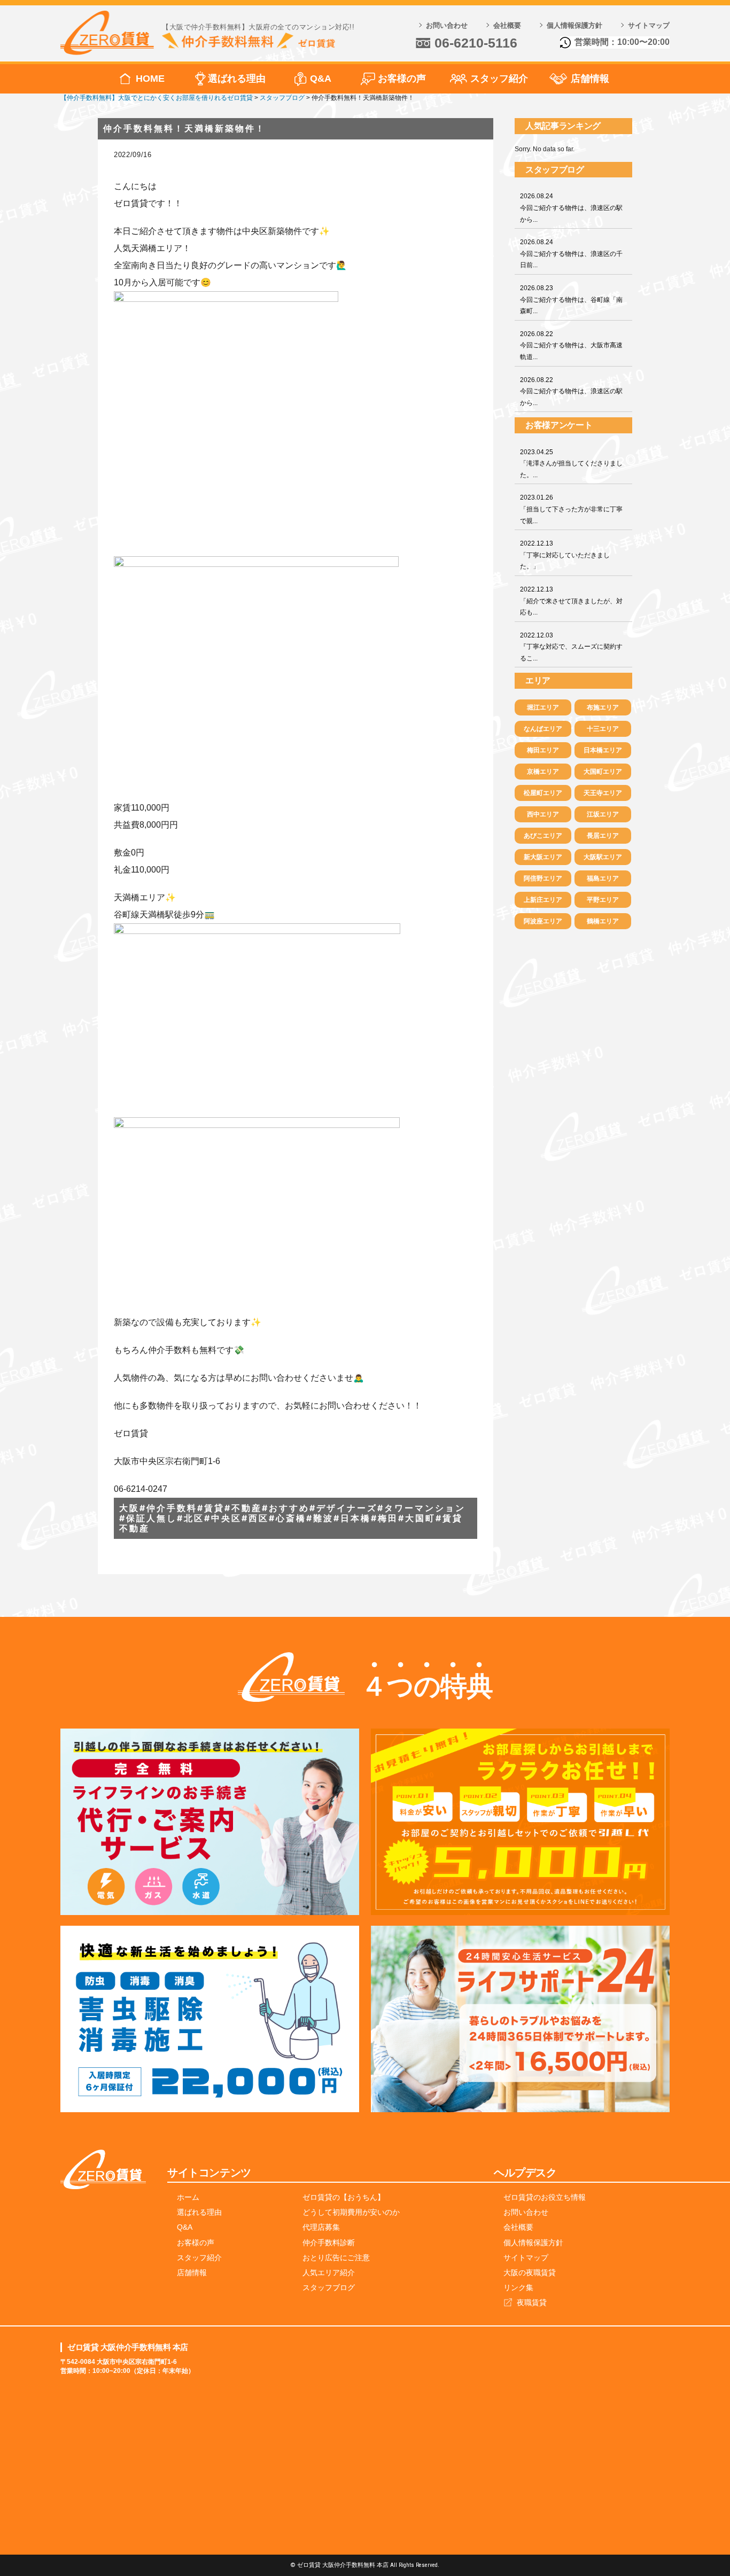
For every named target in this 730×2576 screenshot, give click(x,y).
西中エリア (543, 814)
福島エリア (603, 878)
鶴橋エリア (603, 921)
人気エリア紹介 (329, 2273)
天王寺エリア (603, 793)
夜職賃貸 (532, 2302)
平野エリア (603, 900)
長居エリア (603, 836)
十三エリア (603, 729)
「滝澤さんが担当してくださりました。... (571, 464)
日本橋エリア (603, 750)
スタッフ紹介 (499, 79)
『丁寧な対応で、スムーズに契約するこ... (571, 647)
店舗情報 (590, 79)
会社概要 (507, 25)
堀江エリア (543, 707)
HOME (150, 79)
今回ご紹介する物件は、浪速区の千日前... (571, 254)
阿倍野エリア (543, 878)
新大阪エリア (543, 857)
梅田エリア (543, 750)
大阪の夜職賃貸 (530, 2273)
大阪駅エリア (603, 857)
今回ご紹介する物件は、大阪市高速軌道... (571, 345)
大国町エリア (603, 772)
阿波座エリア (543, 921)
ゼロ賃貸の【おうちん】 (344, 2197)
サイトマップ (649, 25)
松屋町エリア (543, 793)
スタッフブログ (329, 2287)
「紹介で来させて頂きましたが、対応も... (571, 601)
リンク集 (518, 2287)
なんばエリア (543, 729)
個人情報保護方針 (574, 25)
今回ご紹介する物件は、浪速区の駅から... (571, 208)
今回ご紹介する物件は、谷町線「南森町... (571, 299)
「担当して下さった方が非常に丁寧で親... (571, 509)
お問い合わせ (447, 25)
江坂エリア (603, 814)
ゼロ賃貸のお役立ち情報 (545, 2197)
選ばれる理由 (237, 79)
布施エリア (603, 707)
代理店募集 (321, 2227)
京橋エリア (543, 772)
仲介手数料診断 (329, 2243)
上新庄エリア (543, 900)
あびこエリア (543, 836)
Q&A (321, 79)
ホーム (188, 2197)
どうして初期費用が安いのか (351, 2212)
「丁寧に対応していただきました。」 (565, 555)
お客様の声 (402, 79)
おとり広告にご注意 (336, 2258)
